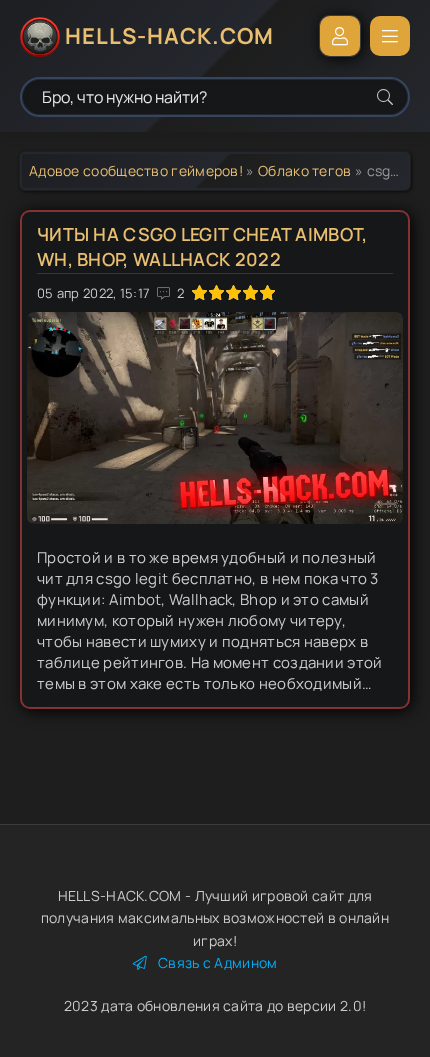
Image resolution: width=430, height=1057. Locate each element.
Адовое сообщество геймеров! (136, 170)
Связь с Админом (218, 962)
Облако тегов (305, 170)
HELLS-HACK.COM (169, 36)
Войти (340, 36)
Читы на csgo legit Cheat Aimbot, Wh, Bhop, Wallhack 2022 (202, 246)
